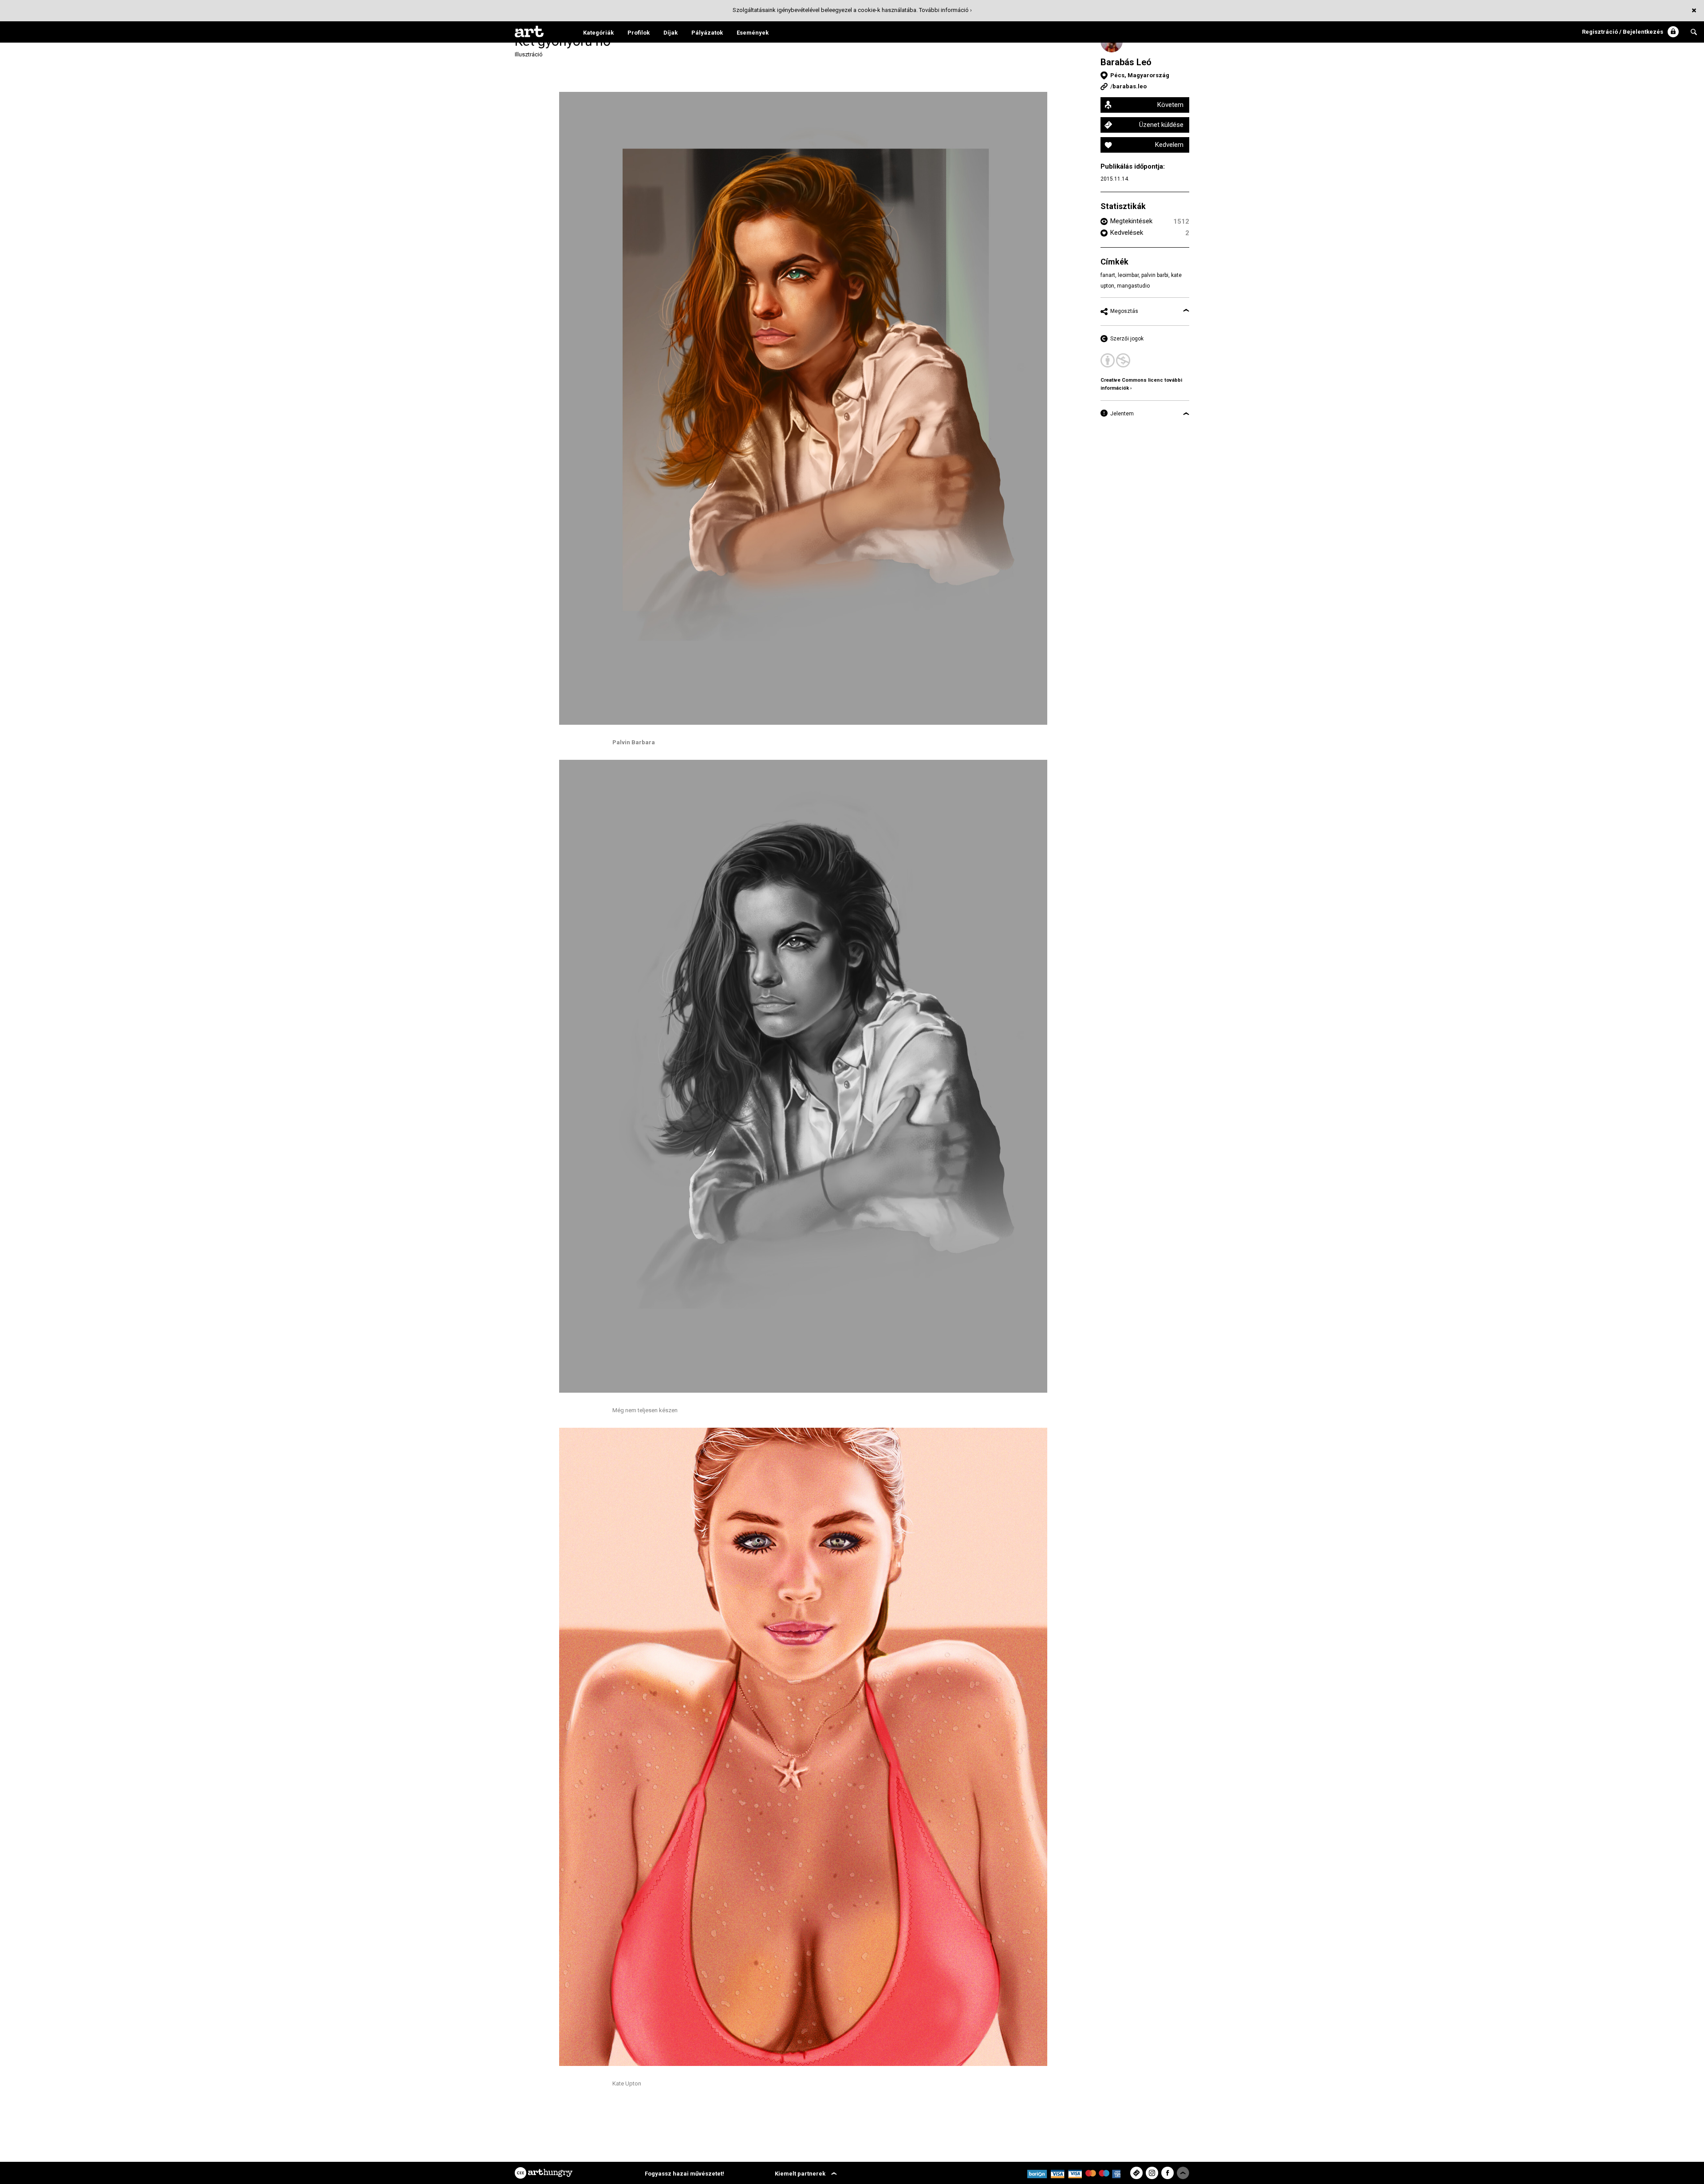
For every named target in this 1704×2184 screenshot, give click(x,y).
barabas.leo (1130, 86)
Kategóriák (598, 33)
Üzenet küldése (1161, 125)
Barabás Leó (1126, 62)
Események (753, 33)
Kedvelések (1127, 233)
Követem (1170, 105)
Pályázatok (707, 33)
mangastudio (1133, 286)
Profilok (639, 33)
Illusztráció (529, 54)
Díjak (671, 33)
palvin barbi (1155, 275)
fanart (1108, 275)
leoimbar (1128, 275)
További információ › (945, 10)
